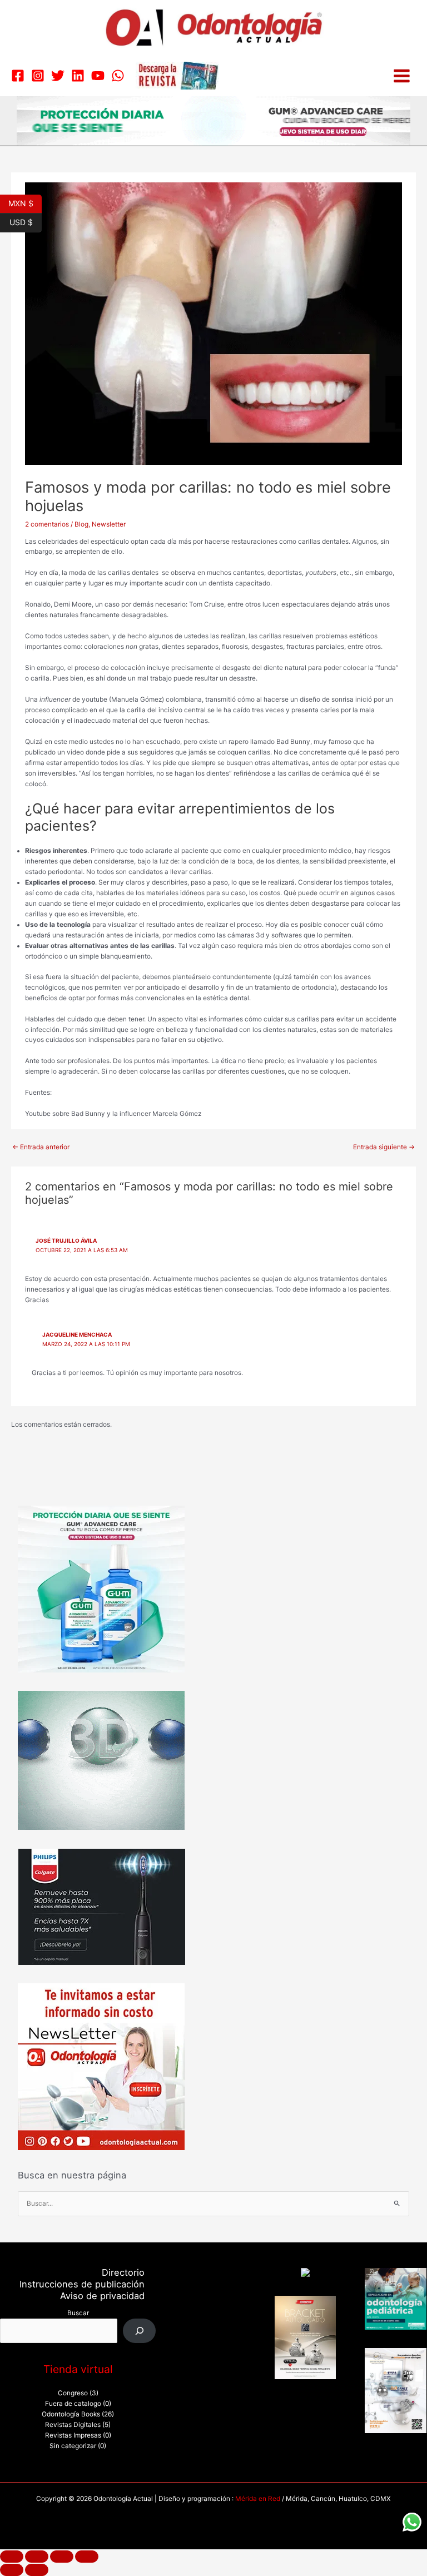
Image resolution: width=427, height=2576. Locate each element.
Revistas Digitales (73, 2425)
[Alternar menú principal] (402, 76)
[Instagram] (38, 76)
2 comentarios (47, 524)
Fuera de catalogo (73, 2404)
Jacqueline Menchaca (77, 1334)
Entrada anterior (41, 1147)
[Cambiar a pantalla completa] (37, 2557)
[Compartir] (62, 2557)
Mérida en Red (258, 2499)
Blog (81, 524)
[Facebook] (18, 76)
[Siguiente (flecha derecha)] (37, 2570)
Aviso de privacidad (102, 2296)
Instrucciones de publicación (82, 2284)
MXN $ (25, 202)
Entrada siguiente (384, 1147)
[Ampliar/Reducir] (12, 2557)
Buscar (78, 2313)
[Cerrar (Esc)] (87, 2557)
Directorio (123, 2272)
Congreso (73, 2393)
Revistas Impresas (73, 2435)
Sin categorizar (73, 2446)
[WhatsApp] (118, 76)
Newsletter (109, 524)
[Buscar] (140, 2331)
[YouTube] (98, 76)
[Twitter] (58, 76)
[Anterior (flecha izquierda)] (12, 2570)
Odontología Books (71, 2414)
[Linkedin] (78, 76)
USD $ (26, 221)
